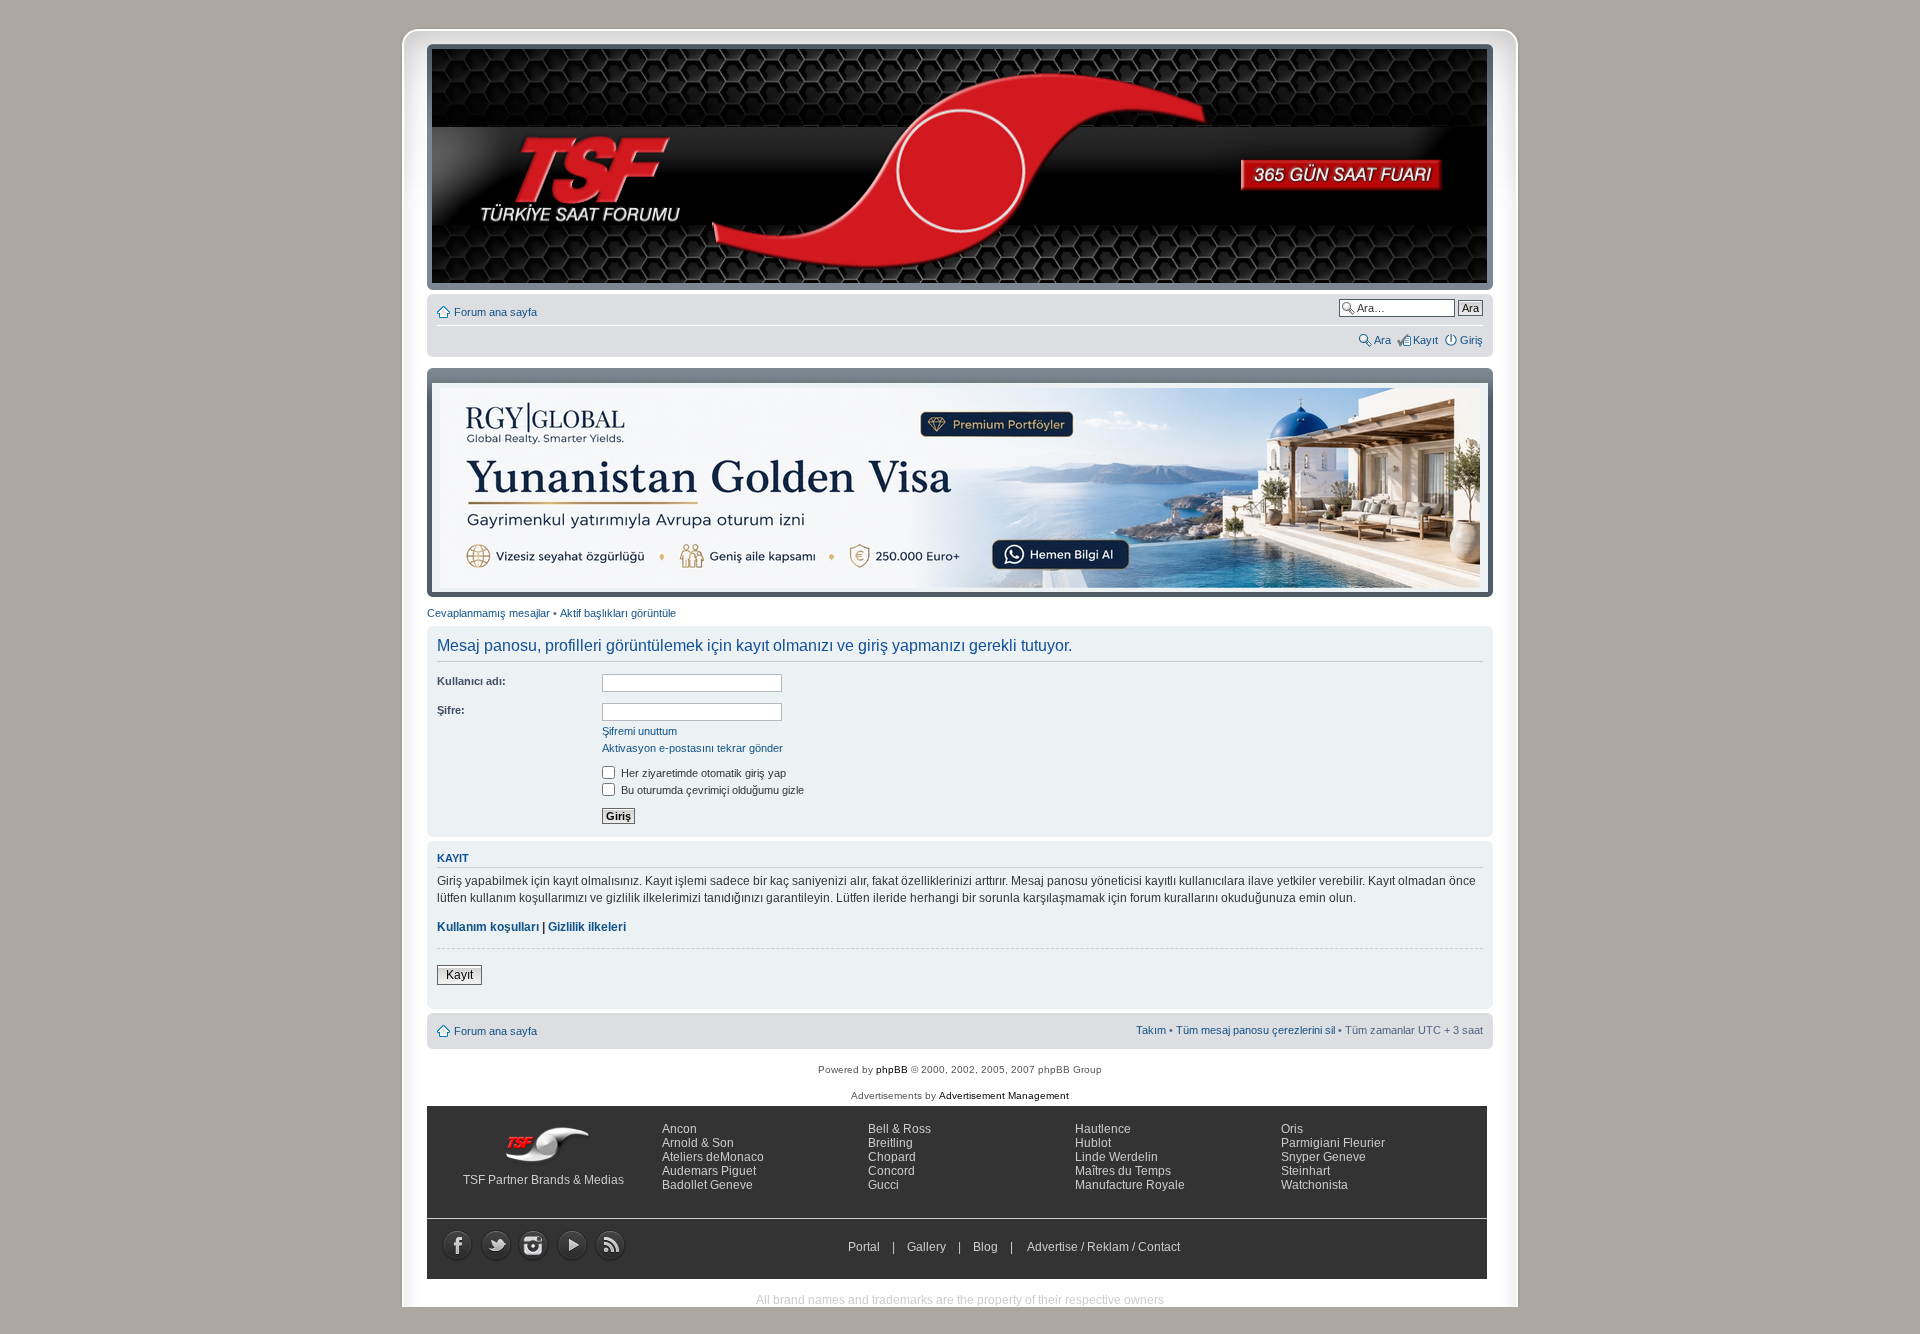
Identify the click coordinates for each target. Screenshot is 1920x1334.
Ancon (679, 1129)
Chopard (892, 1157)
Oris (1292, 1129)
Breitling (890, 1143)
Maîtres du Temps (1123, 1171)
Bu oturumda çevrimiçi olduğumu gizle (711, 790)
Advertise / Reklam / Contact (1104, 1247)
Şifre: (451, 710)
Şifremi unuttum (639, 731)
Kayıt (1425, 340)
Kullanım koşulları (488, 927)
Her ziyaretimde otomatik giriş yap (702, 773)
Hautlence (1103, 1129)
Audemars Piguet (709, 1171)
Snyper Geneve (1323, 1157)
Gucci (883, 1185)
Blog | (997, 1247)
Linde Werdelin (1116, 1157)
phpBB (892, 1069)
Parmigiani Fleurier (1333, 1143)
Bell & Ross (899, 1129)
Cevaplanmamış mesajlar (488, 613)
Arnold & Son (698, 1143)
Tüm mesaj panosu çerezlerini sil (1255, 1030)
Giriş (1471, 340)
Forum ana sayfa (495, 312)
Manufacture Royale (1130, 1185)
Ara (1382, 340)
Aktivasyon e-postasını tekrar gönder (692, 748)
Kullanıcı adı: (471, 681)
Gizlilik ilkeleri (587, 927)
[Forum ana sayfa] (966, 167)
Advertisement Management (1004, 1095)
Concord (891, 1171)
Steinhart (1305, 1171)
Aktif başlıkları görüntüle (618, 613)
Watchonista (1314, 1185)
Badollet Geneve (707, 1185)
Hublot (1093, 1143)
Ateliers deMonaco (713, 1157)
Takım (1151, 1030)
